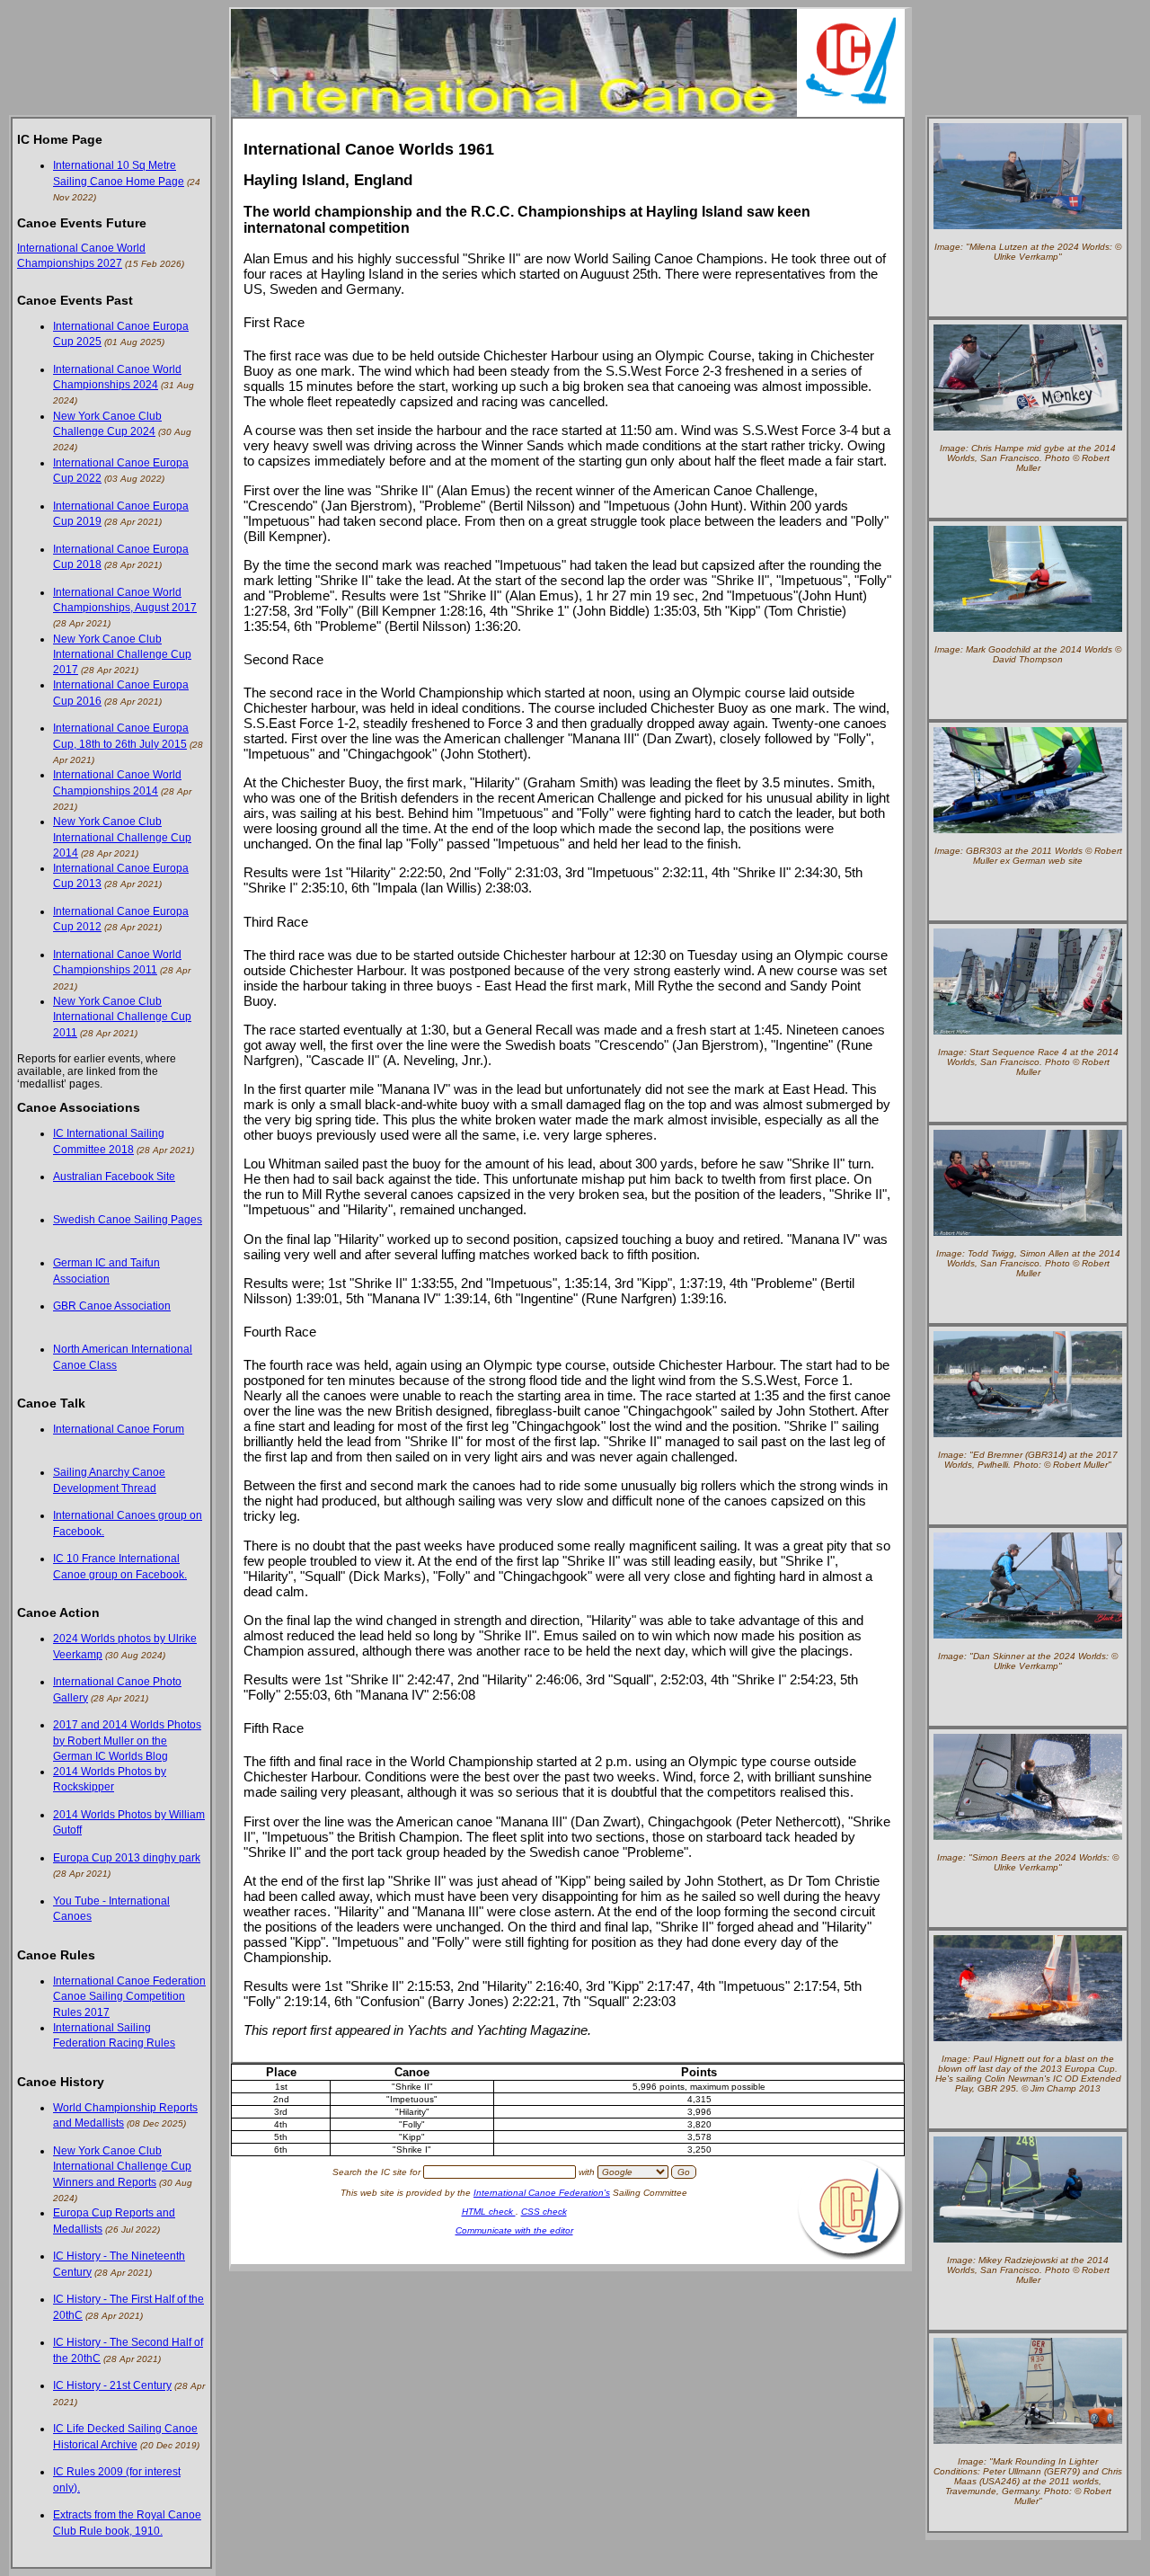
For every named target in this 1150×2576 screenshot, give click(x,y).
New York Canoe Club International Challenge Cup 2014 (122, 837)
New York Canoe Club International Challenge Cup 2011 (122, 1017)
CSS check (544, 2212)
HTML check (489, 2212)
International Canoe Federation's (542, 2193)
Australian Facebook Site (114, 1177)
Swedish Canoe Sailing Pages (128, 1220)
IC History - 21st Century (112, 2385)
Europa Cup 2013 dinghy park (127, 1858)
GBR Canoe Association (112, 1306)
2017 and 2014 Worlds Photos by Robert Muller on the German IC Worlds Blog (127, 1741)
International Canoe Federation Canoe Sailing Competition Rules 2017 (129, 1997)
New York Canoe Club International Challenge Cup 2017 (122, 655)
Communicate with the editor (514, 2230)
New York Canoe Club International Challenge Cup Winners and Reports (122, 2167)
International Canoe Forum (119, 1429)
